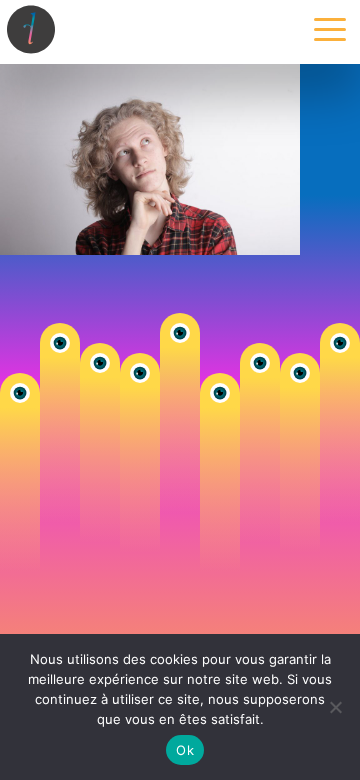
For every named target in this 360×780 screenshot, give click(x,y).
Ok (185, 750)
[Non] (335, 707)
